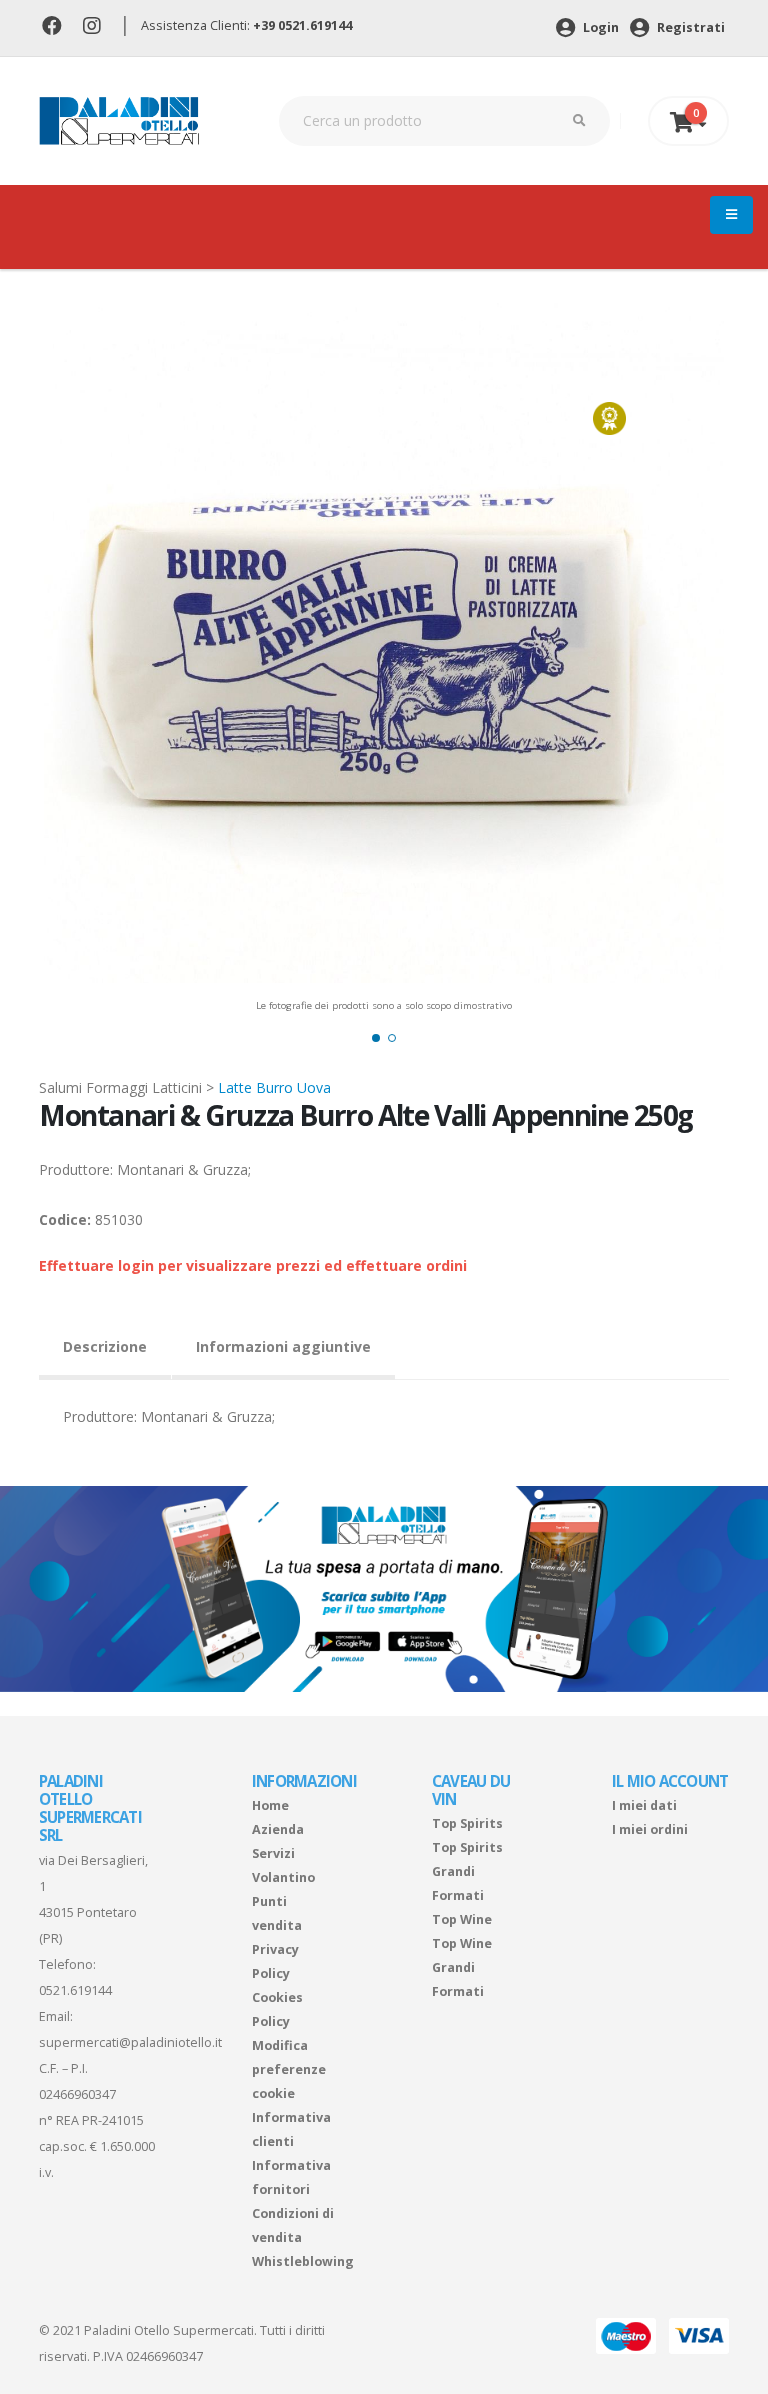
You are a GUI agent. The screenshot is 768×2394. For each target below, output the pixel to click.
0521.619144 (75, 1990)
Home (270, 1805)
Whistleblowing (303, 2261)
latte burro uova (274, 1087)
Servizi (273, 1853)
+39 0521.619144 (302, 25)
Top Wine (462, 1919)
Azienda (278, 1829)
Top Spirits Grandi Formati (467, 1871)
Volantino (283, 1877)
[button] (376, 1038)
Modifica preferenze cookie (289, 2069)
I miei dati (644, 1805)
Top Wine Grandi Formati (462, 1967)
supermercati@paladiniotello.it (130, 2042)
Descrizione (105, 1346)
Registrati (689, 27)
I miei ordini (650, 1829)
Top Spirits (467, 1823)
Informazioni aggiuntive (283, 1346)
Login (599, 27)
